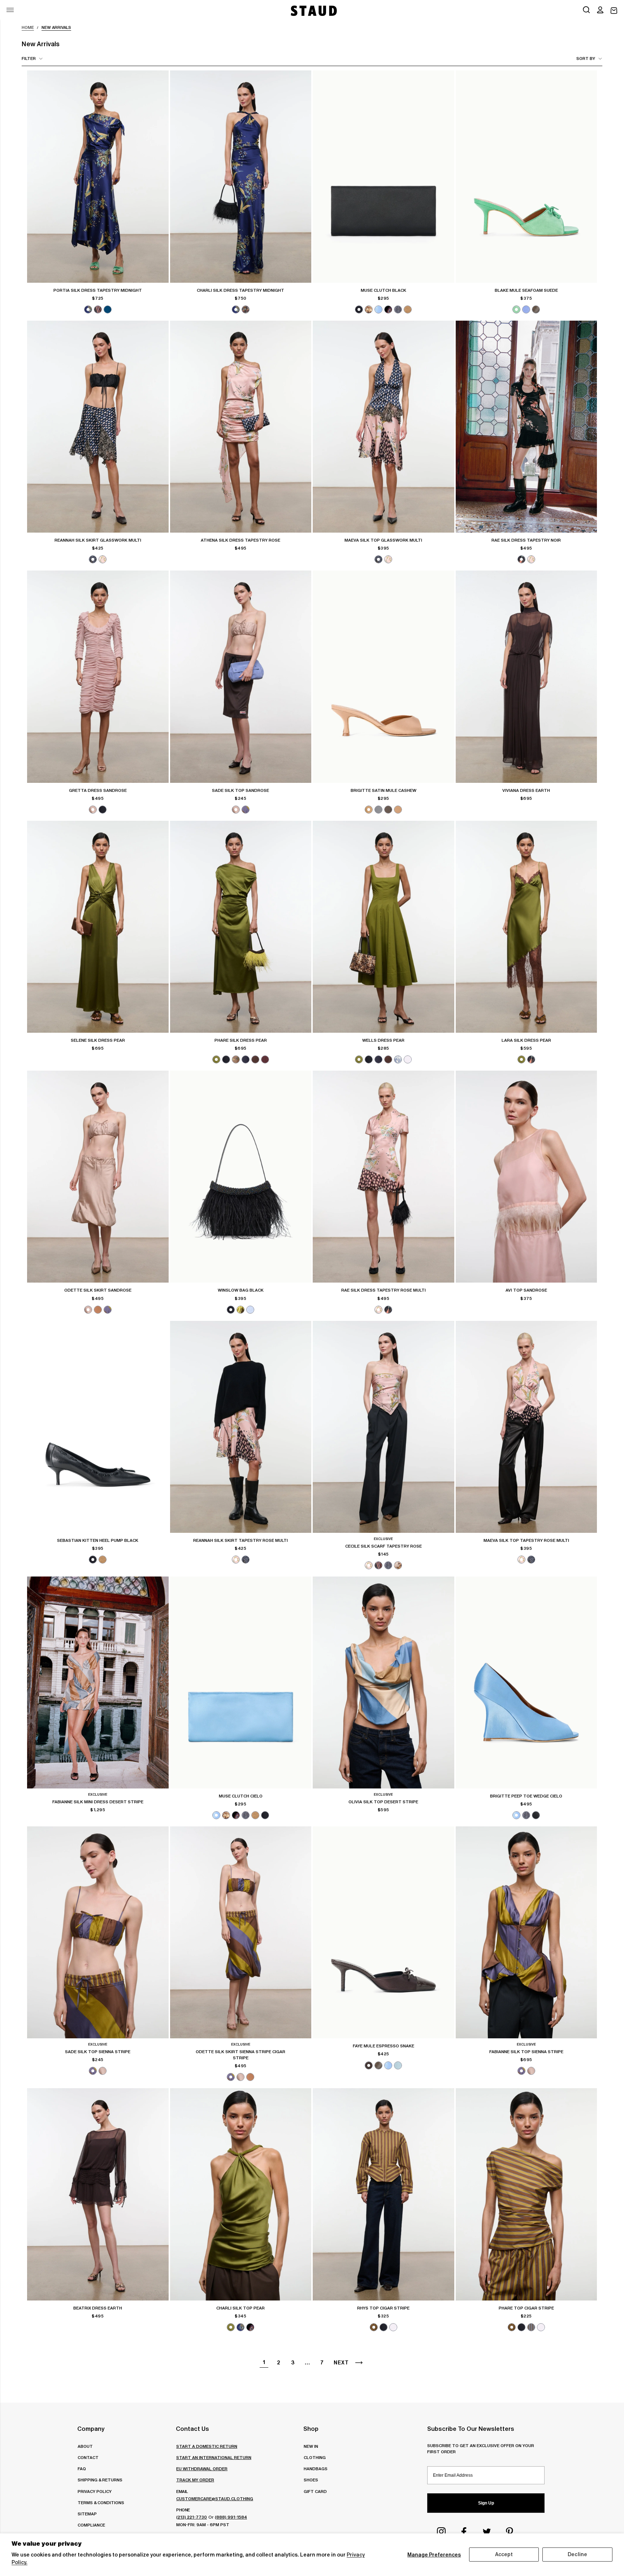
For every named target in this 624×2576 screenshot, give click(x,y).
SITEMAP (87, 2514)
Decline (577, 2554)
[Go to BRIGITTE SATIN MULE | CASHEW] (383, 676)
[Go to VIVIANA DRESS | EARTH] (526, 676)
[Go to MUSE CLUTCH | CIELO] (241, 1682)
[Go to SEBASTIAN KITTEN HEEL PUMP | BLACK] (98, 1427)
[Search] (586, 10)
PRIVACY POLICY (95, 2491)
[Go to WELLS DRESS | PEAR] (383, 927)
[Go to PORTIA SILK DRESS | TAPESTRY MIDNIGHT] (98, 176)
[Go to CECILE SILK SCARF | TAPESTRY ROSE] (383, 1427)
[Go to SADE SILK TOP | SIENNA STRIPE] (98, 1932)
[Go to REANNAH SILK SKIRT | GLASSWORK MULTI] (98, 427)
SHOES (311, 2480)
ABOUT (85, 2446)
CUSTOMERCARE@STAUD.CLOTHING (215, 2499)
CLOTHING (315, 2457)
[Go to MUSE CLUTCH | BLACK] (383, 176)
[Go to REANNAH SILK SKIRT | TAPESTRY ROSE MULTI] (241, 1427)
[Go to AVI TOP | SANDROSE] (526, 1177)
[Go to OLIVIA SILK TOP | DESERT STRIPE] (383, 1682)
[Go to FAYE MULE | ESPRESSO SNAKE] (383, 1932)
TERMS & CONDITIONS (101, 2503)
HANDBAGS (316, 2469)
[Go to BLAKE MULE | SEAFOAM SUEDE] (526, 176)
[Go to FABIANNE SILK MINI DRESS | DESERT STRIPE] (98, 1682)
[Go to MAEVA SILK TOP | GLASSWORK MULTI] (383, 427)
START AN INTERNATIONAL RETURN (214, 2457)
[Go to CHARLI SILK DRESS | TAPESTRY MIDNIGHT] (241, 176)
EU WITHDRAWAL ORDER (202, 2469)
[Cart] (614, 11)
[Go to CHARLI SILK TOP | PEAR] (241, 2194)
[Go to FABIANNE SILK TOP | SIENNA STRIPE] (526, 1932)
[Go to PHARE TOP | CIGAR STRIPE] (526, 2194)
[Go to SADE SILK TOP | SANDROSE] (241, 676)
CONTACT (88, 2457)
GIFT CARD (315, 2491)
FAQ (82, 2469)
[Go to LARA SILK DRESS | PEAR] (526, 927)
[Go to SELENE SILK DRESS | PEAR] (98, 927)
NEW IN (311, 2446)
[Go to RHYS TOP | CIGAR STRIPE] (383, 2194)
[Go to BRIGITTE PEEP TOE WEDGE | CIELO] (526, 1682)
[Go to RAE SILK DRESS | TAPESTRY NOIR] (526, 427)
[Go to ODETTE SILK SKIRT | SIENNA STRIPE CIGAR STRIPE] (241, 1932)
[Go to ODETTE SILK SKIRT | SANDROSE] (98, 1177)
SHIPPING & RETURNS (100, 2480)
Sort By (586, 58)
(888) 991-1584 (231, 2517)
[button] (600, 10)
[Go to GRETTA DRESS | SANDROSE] (98, 676)
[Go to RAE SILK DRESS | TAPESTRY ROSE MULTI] (383, 1177)
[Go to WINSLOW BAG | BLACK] (241, 1177)
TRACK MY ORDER (195, 2480)
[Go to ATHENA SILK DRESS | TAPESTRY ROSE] (241, 427)
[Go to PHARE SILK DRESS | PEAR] (241, 927)
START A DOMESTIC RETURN (207, 2446)
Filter (29, 58)
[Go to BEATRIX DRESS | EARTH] (98, 2194)
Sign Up (486, 2503)
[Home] (313, 11)
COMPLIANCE (91, 2525)
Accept (504, 2554)
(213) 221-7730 (192, 2517)
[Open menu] (10, 10)
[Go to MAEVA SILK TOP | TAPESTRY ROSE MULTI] (526, 1427)
